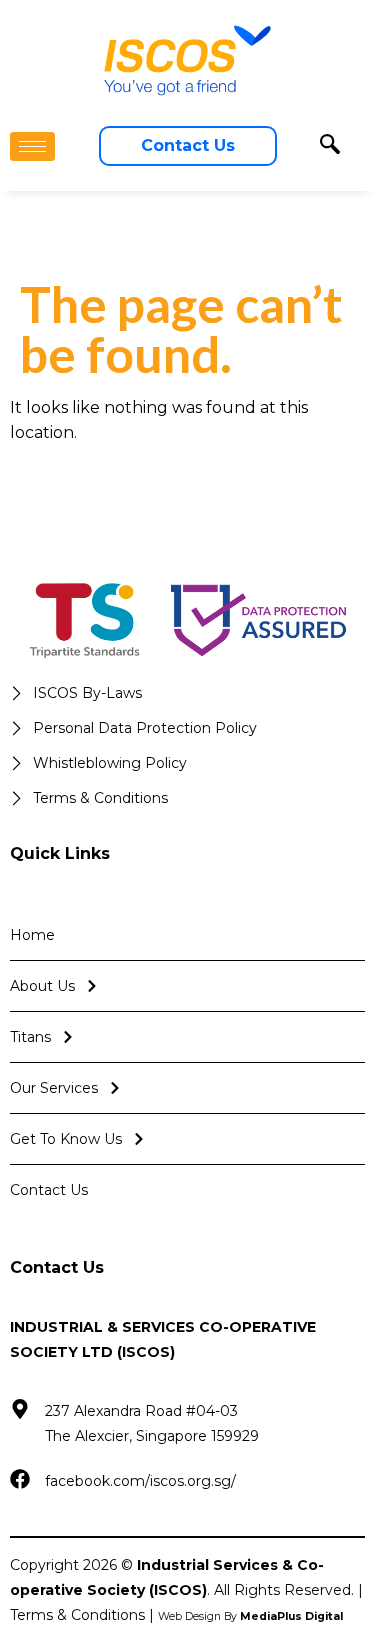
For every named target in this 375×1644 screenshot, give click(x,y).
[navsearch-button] (330, 146)
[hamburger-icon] (32, 146)
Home (32, 935)
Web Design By (250, 1616)
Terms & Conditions (77, 1615)
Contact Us (49, 1190)
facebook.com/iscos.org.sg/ (140, 1481)
